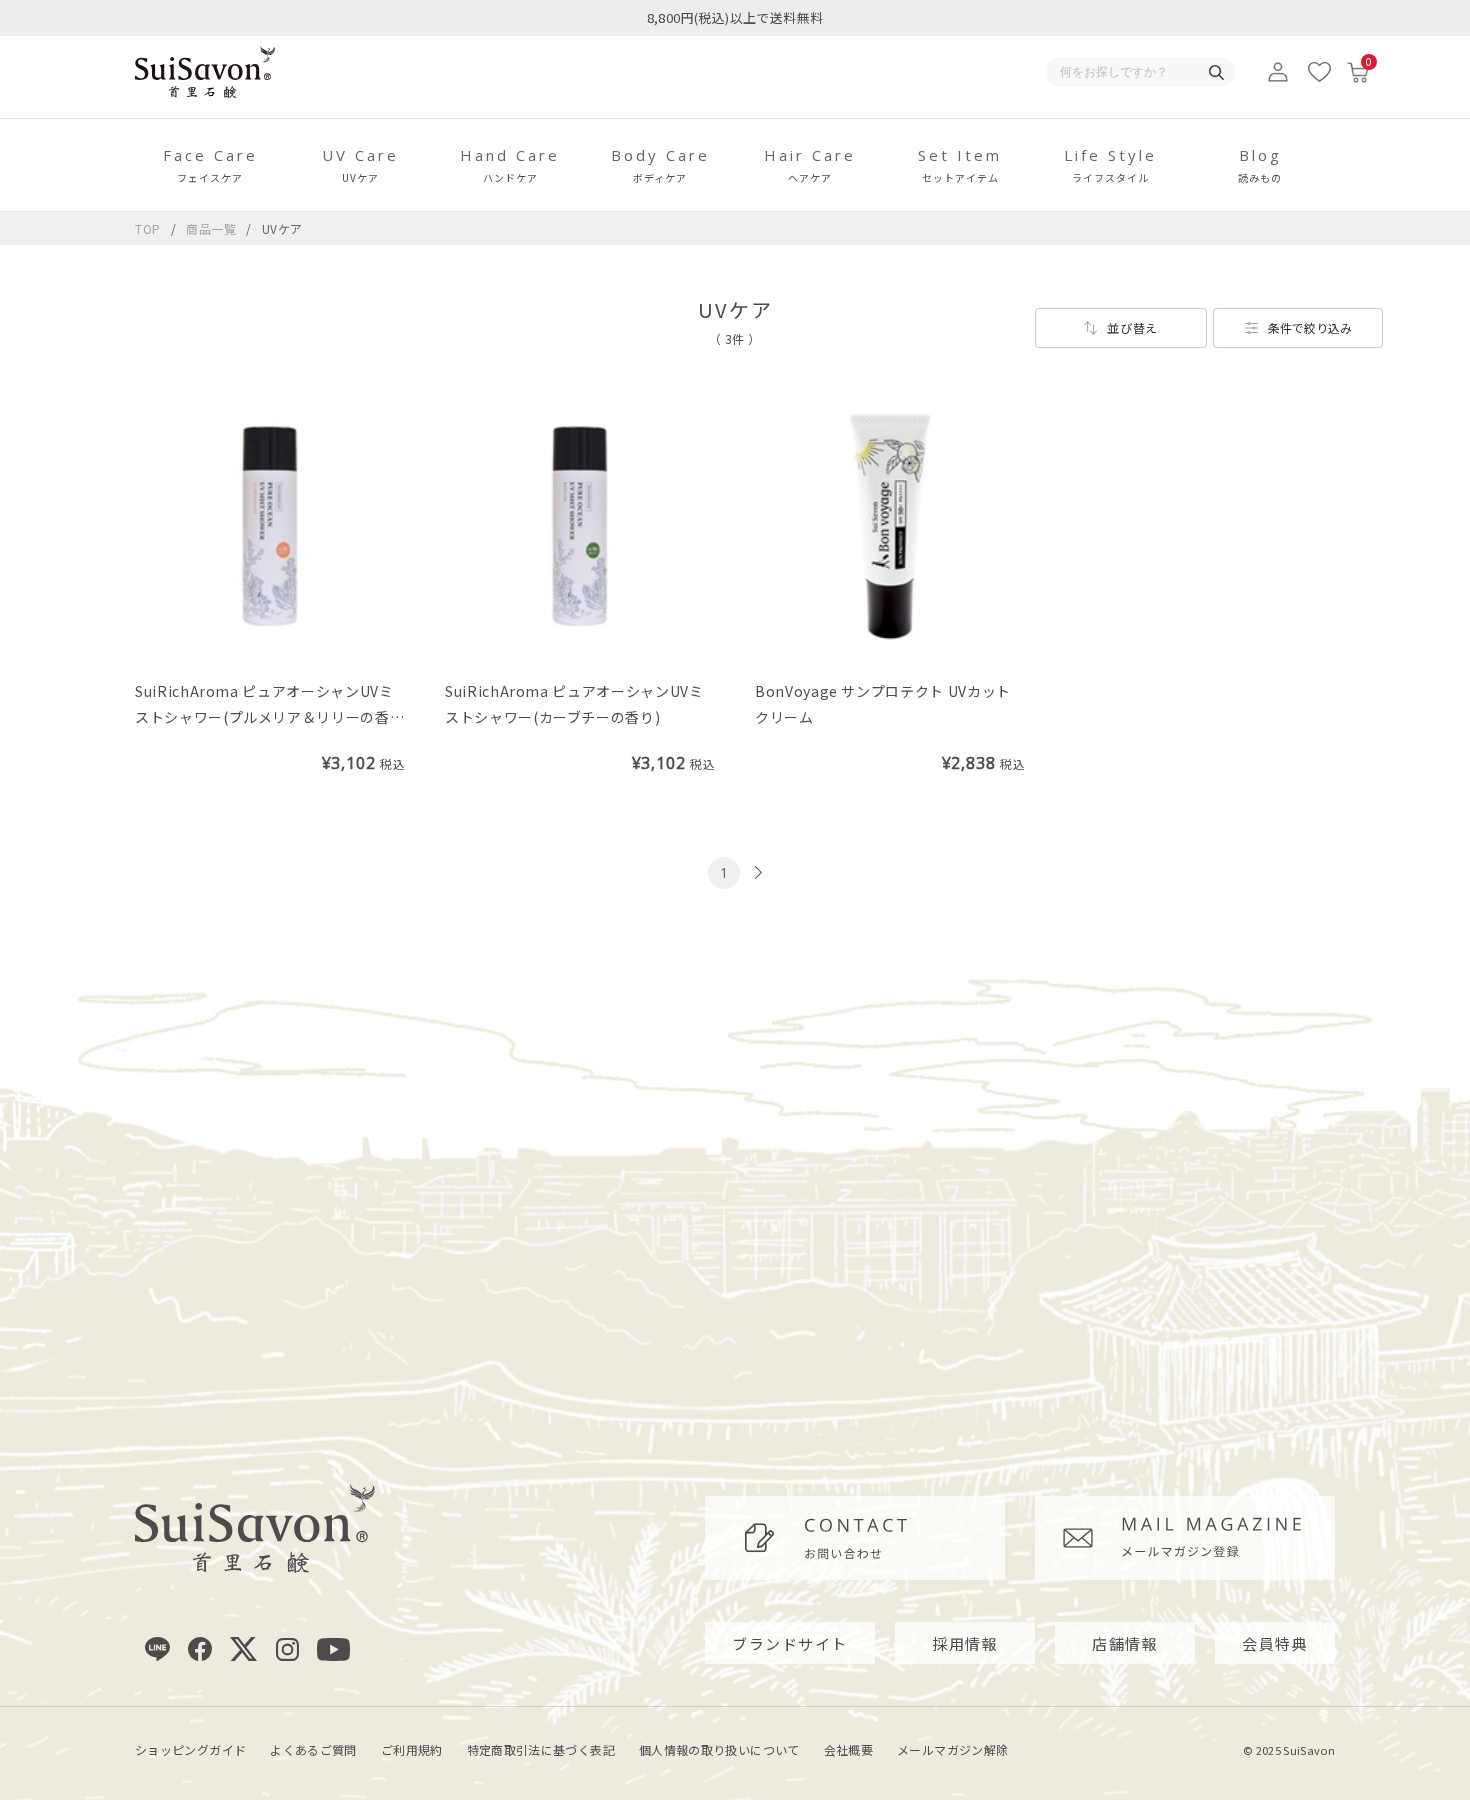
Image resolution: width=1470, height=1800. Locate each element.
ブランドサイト (790, 1643)
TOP (148, 228)
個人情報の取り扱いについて (719, 1749)
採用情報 (965, 1643)
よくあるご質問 (313, 1749)
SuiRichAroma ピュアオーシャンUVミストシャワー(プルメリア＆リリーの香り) (264, 717)
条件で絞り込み (1310, 327)
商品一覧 (211, 228)
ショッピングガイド (190, 1749)
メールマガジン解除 (952, 1749)
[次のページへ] (756, 872)
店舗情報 (1125, 1643)
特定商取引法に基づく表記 (541, 1749)
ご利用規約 (412, 1749)
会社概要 (848, 1749)
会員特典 (1275, 1643)
